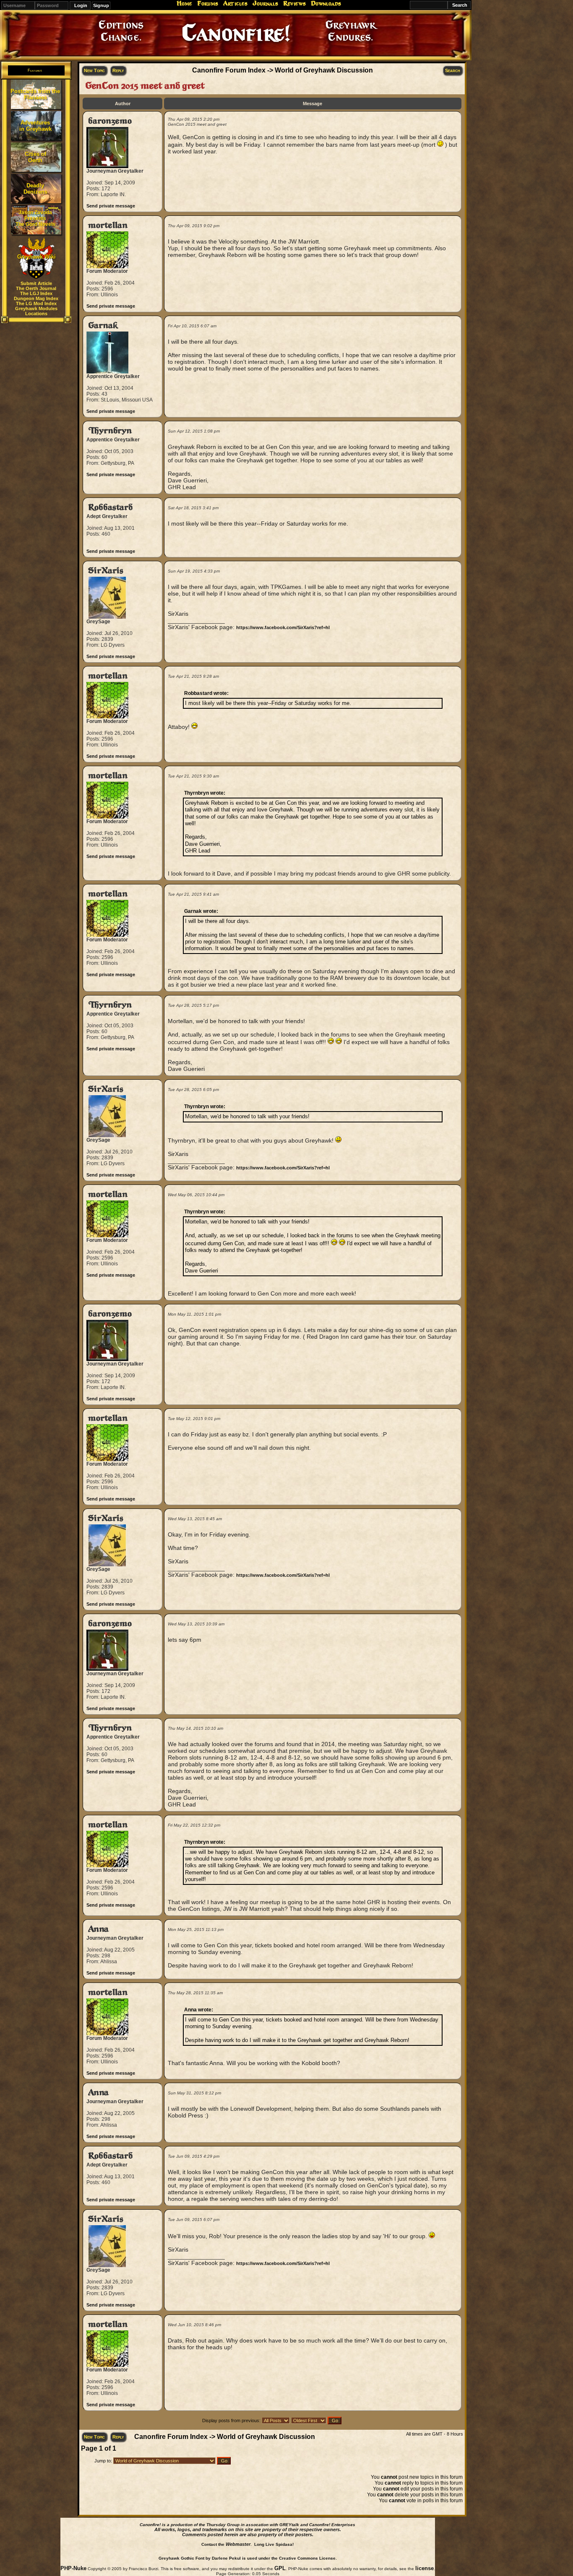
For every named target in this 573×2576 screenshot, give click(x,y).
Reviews (294, 3)
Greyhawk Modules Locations (36, 311)
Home (184, 3)
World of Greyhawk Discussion (324, 70)
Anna (98, 1929)
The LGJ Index (36, 293)
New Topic (94, 70)
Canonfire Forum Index (229, 70)
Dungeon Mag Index (36, 298)
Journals (265, 3)
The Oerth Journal (36, 288)
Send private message (111, 206)
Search (453, 70)
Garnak (103, 325)
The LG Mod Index (36, 303)
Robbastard (110, 507)
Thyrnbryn (110, 431)
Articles (235, 3)
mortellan (108, 225)
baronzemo (110, 121)
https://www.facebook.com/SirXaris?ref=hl (283, 627)
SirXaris (106, 571)
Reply (118, 70)
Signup (101, 5)
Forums (208, 3)
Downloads (326, 3)
